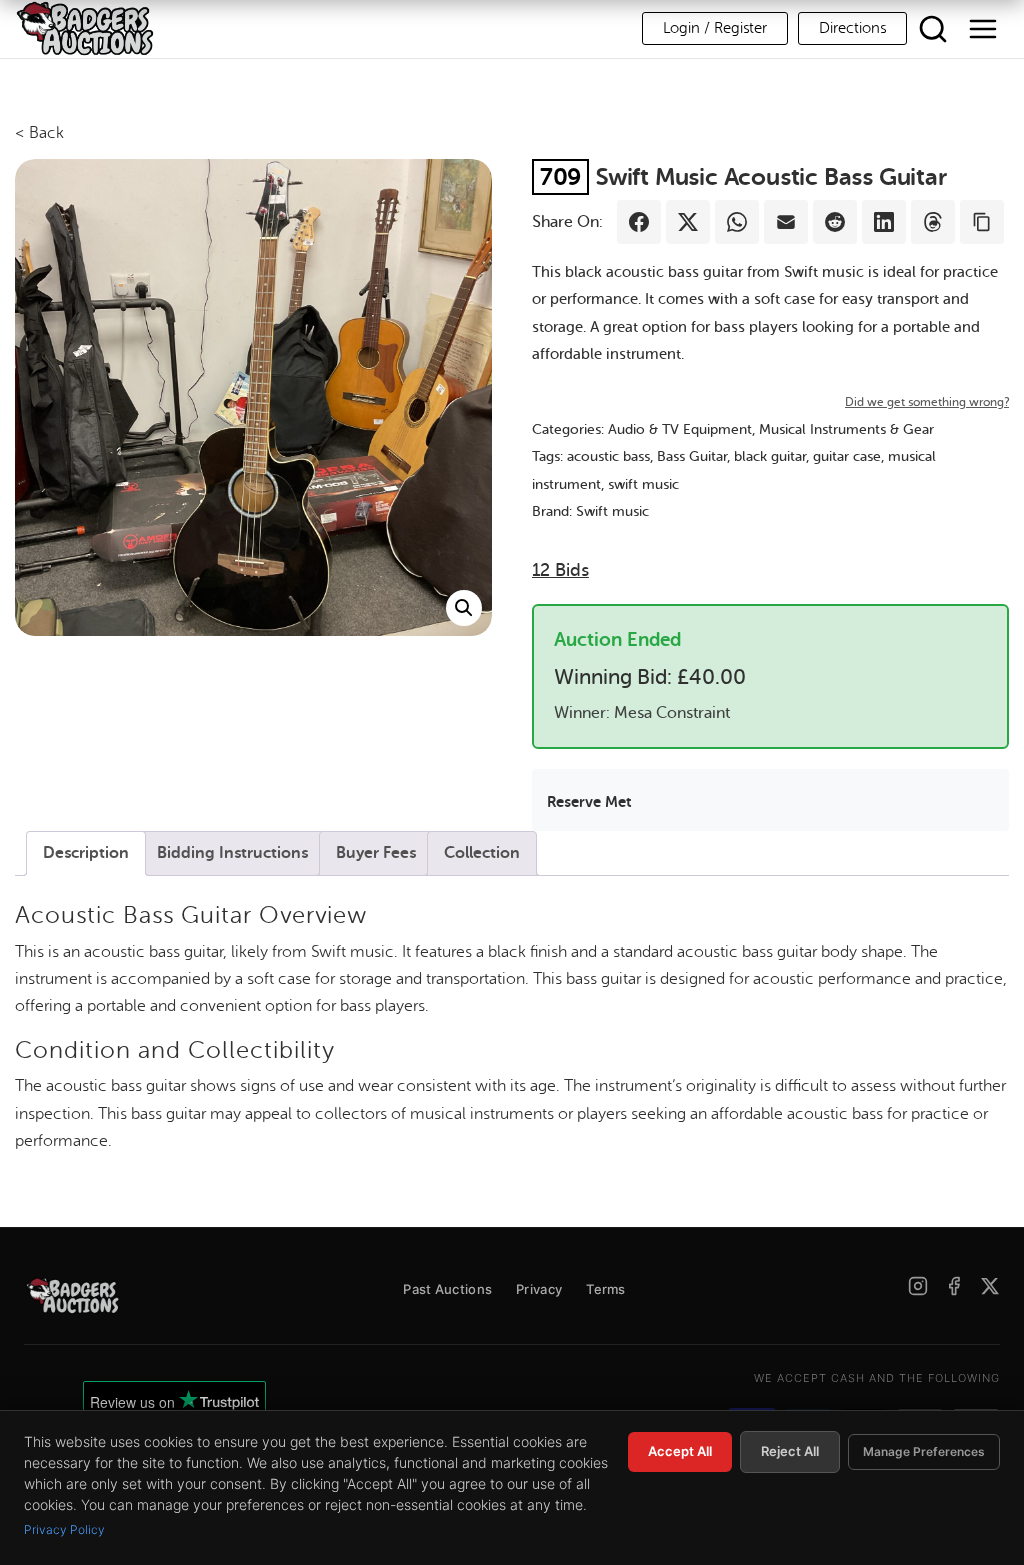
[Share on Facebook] (639, 222)
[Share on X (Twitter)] (688, 222)
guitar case (847, 456)
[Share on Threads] (933, 222)
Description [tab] (86, 853)
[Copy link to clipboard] (982, 222)
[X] (990, 1286)
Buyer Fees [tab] (376, 853)
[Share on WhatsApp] (737, 222)
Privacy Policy (64, 1529)
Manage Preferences (924, 1451)
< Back (39, 133)
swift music (643, 484)
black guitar (770, 456)
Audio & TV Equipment (680, 429)
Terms (606, 1289)
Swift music (612, 511)
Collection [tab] (482, 853)
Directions (852, 28)
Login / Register (715, 28)
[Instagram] (918, 1286)
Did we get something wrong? (927, 402)
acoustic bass (608, 456)
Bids (560, 570)
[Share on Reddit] (835, 222)
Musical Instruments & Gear (846, 429)
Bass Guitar (692, 456)
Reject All (790, 1451)
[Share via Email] (786, 222)
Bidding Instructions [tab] (232, 853)
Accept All (680, 1451)
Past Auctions (447, 1289)
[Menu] (983, 29)
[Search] (933, 29)
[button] (464, 608)
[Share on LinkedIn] (884, 222)
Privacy (539, 1289)
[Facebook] (954, 1286)
